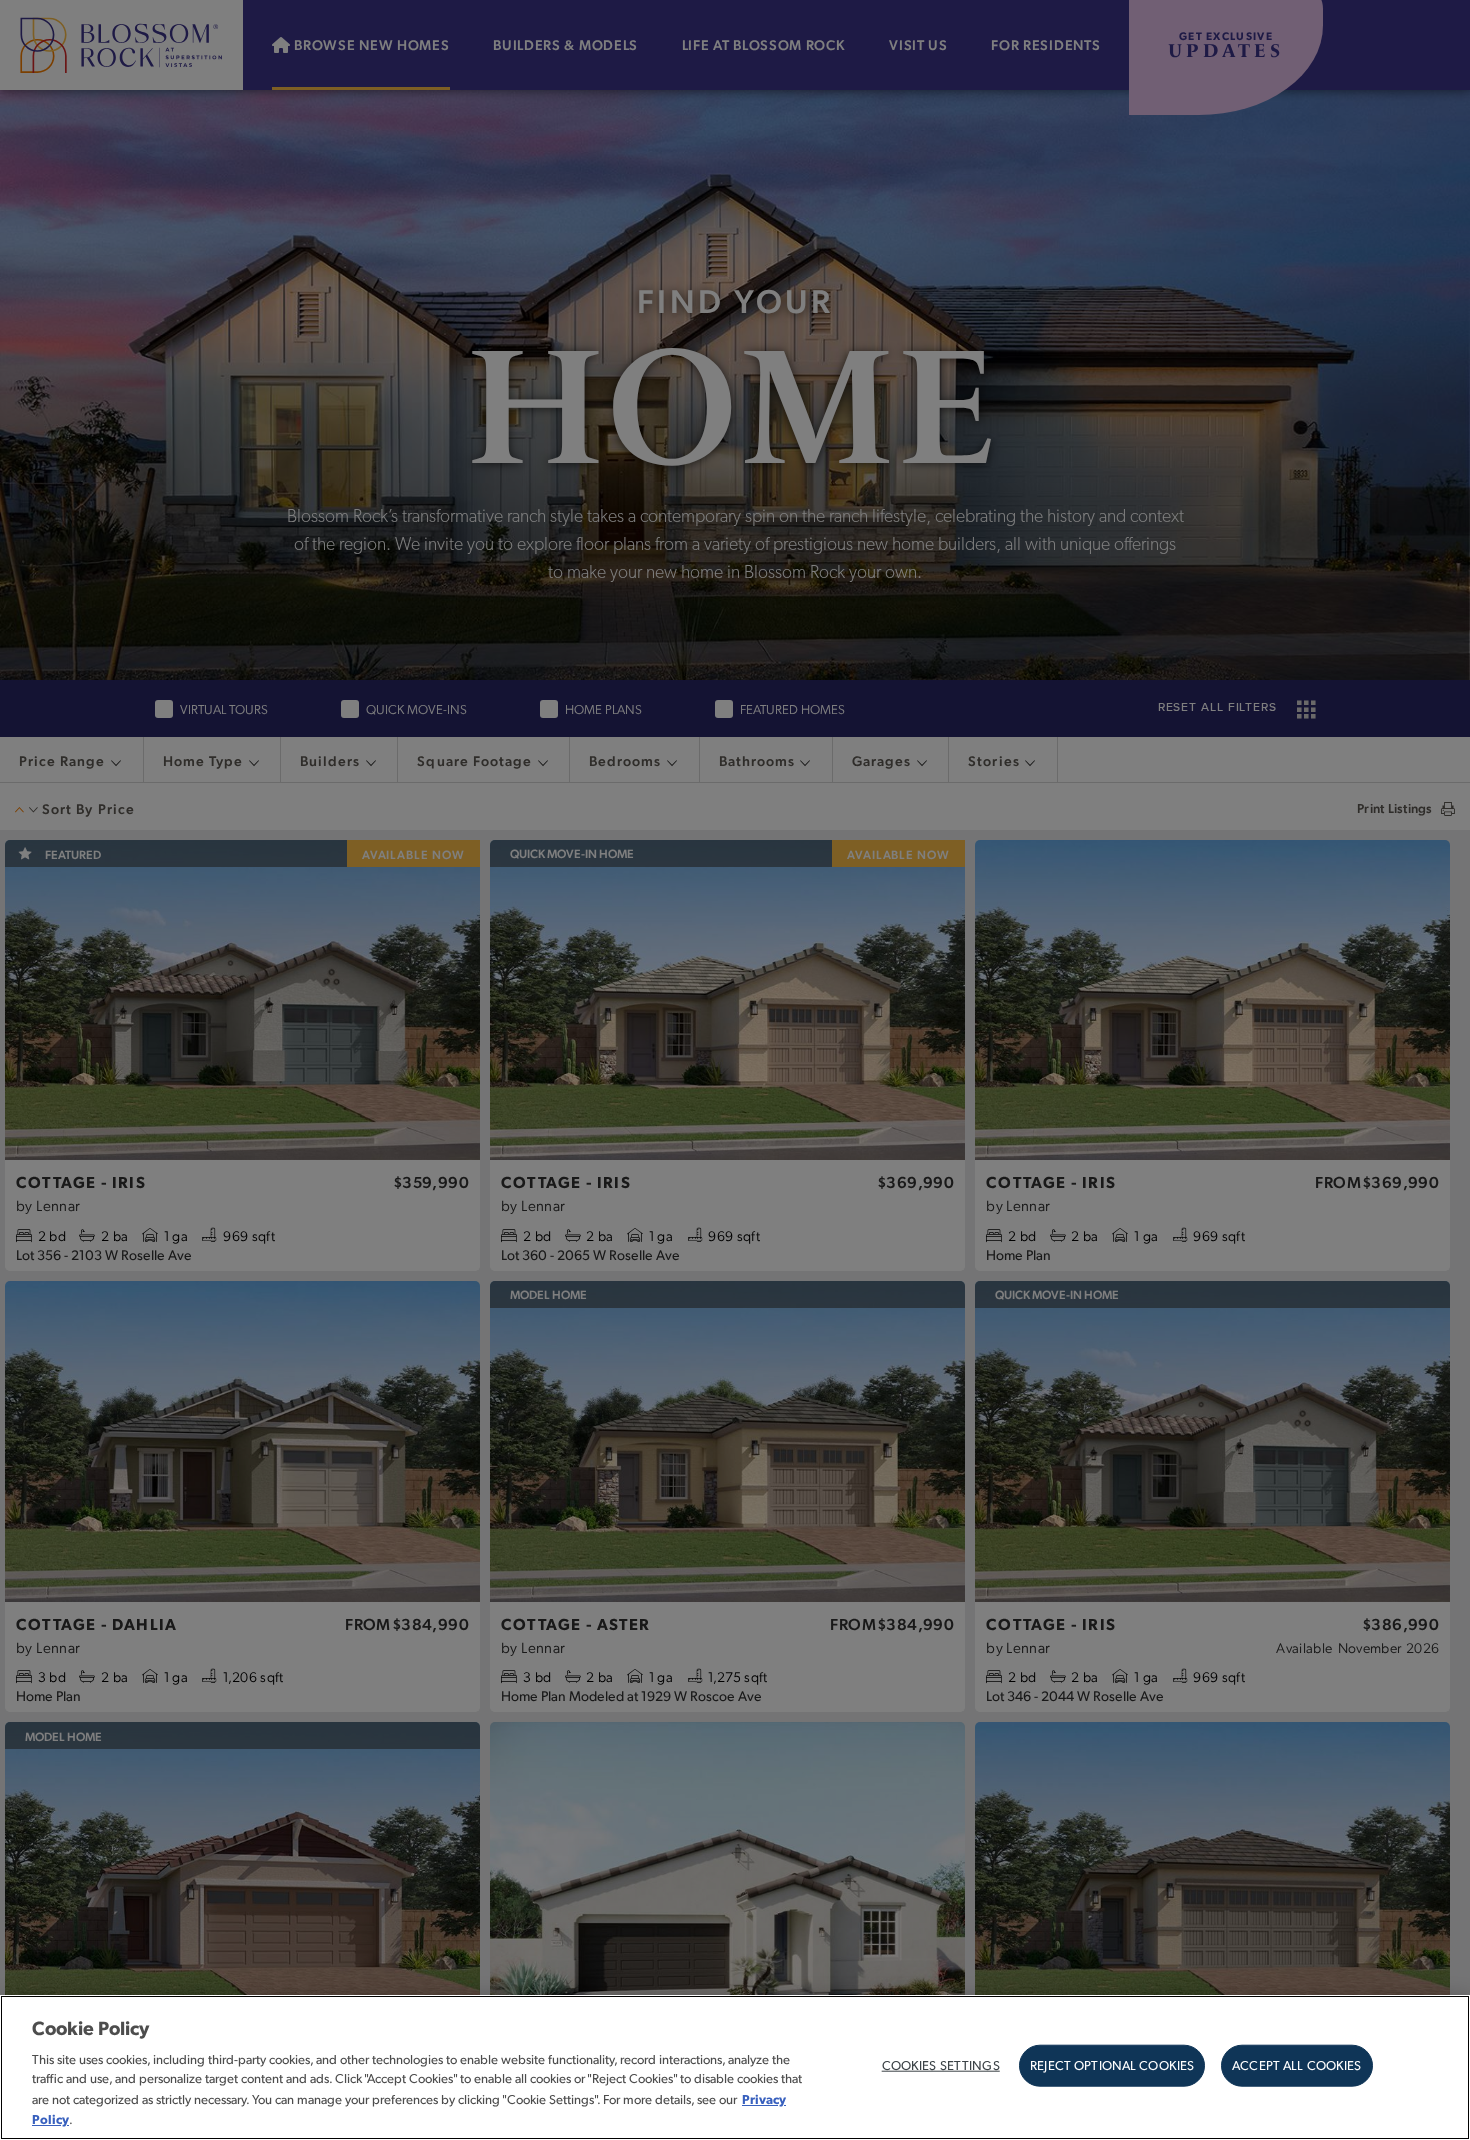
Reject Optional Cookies (1112, 2065)
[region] (735, 2067)
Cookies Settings (941, 2065)
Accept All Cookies (1296, 2065)
